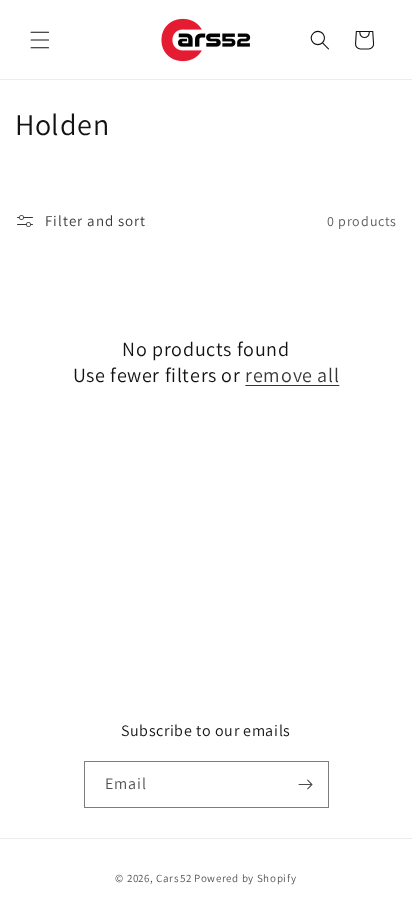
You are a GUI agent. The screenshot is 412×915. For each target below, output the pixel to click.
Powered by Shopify (245, 878)
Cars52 (173, 878)
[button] (40, 40)
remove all (292, 375)
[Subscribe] (306, 784)
